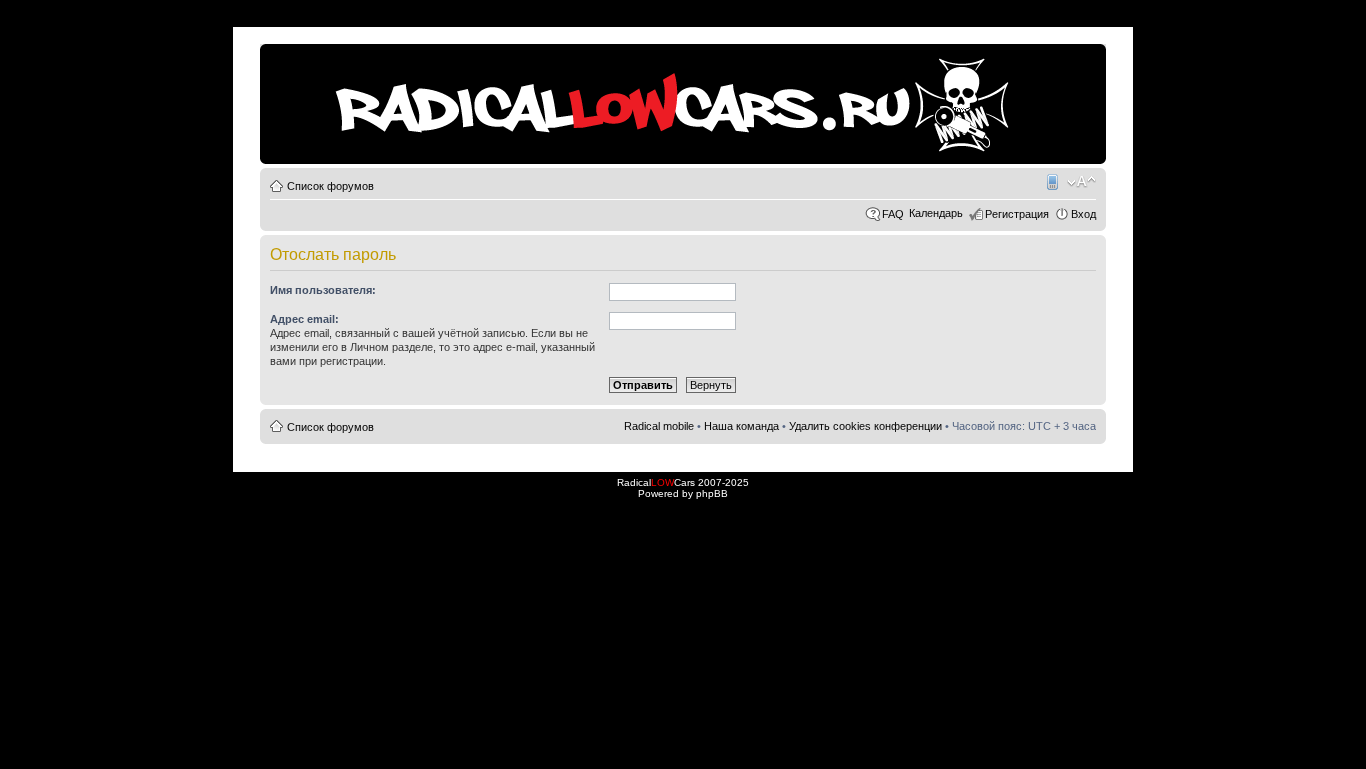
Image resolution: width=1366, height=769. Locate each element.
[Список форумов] (276, 54)
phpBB (712, 493)
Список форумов (330, 186)
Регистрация (1017, 214)
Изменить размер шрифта (1081, 182)
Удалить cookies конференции (865, 426)
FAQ (893, 214)
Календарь (936, 213)
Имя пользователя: (323, 290)
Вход (1083, 214)
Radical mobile (1051, 182)
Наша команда (741, 426)
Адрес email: (304, 319)
